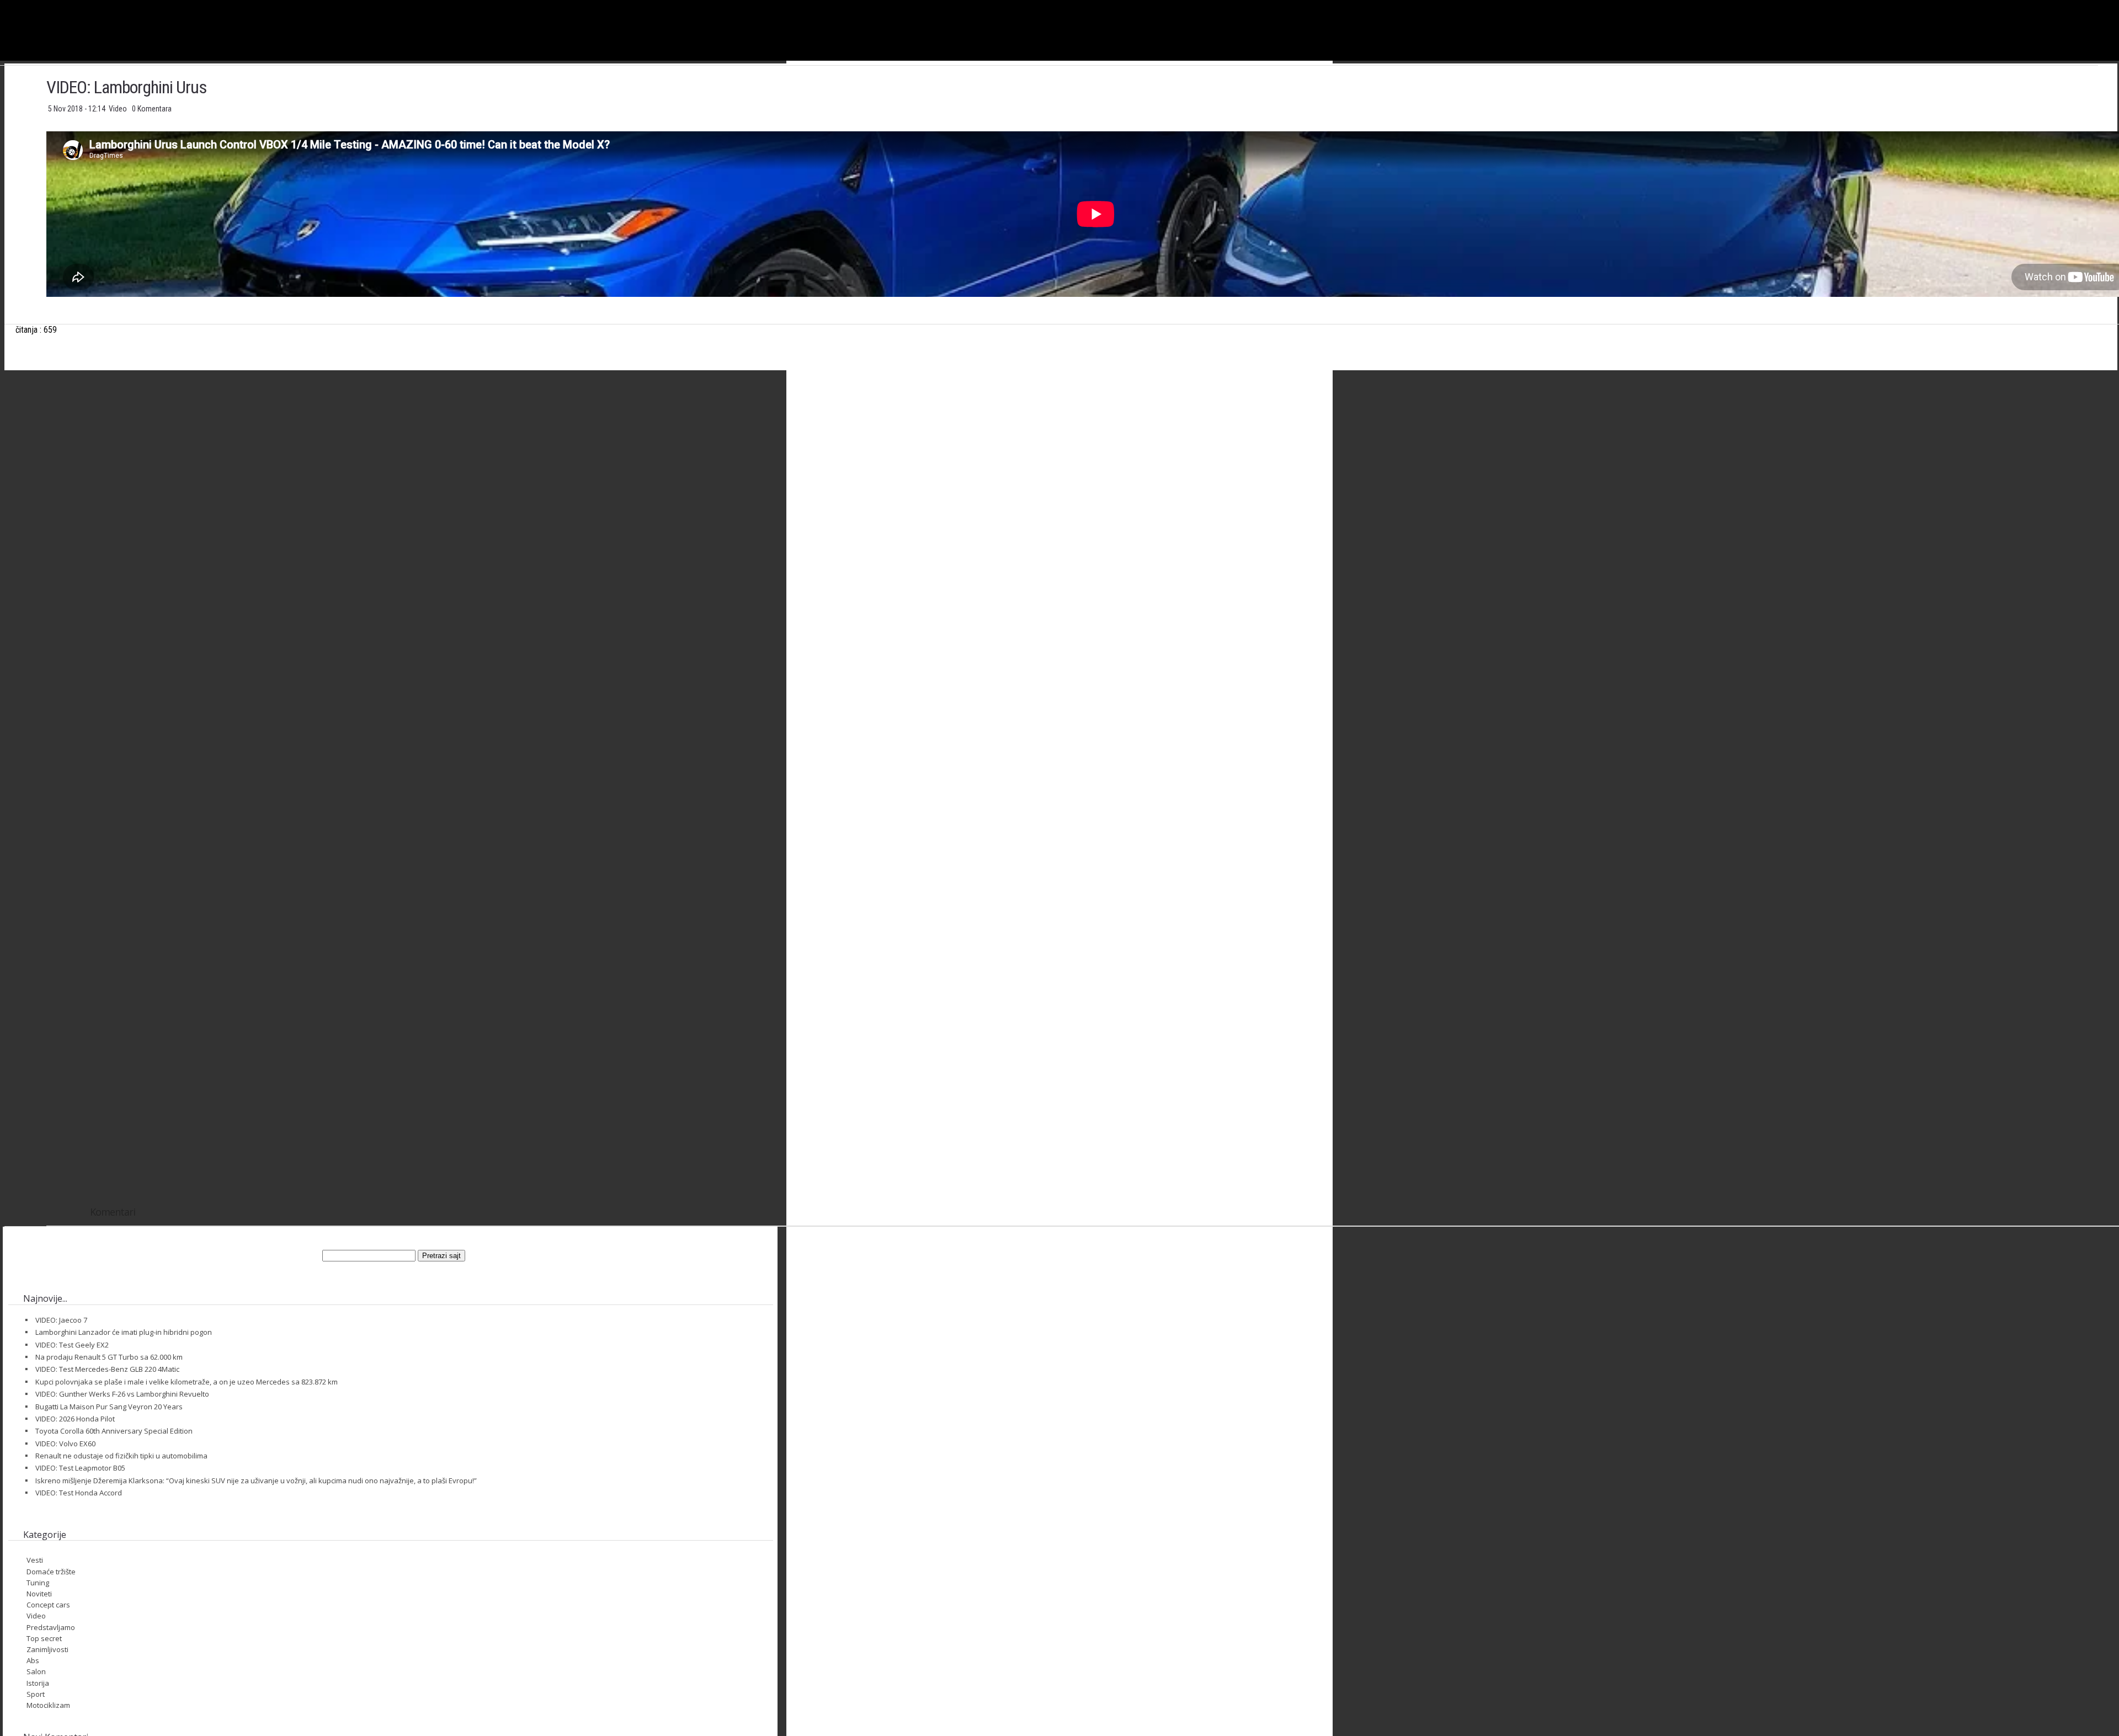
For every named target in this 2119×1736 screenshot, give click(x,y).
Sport (36, 1694)
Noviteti (39, 1594)
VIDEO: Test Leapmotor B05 (80, 1468)
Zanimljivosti (47, 1649)
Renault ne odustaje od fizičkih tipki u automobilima (121, 1456)
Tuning (38, 1583)
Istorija (38, 1683)
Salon (36, 1671)
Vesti (35, 1560)
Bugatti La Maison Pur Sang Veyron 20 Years (109, 1407)
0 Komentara (152, 109)
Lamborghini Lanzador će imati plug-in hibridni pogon (124, 1332)
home (2119, 5)
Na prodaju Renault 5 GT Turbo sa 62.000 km (109, 1357)
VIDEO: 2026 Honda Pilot (75, 1419)
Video (119, 109)
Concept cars (48, 1605)
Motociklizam (48, 1705)
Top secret (44, 1638)
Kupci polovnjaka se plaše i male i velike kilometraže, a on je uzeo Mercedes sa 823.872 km (187, 1382)
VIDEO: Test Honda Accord (79, 1493)
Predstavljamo (51, 1627)
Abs (33, 1660)
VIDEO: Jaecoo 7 (61, 1320)
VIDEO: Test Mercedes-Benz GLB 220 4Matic (107, 1369)
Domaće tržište (51, 1572)
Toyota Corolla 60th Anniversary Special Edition (114, 1431)
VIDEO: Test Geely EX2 (72, 1345)
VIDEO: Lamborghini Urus (126, 87)
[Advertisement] (1096, 488)
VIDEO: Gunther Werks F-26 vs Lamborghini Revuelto (122, 1394)
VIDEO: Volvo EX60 (65, 1444)
